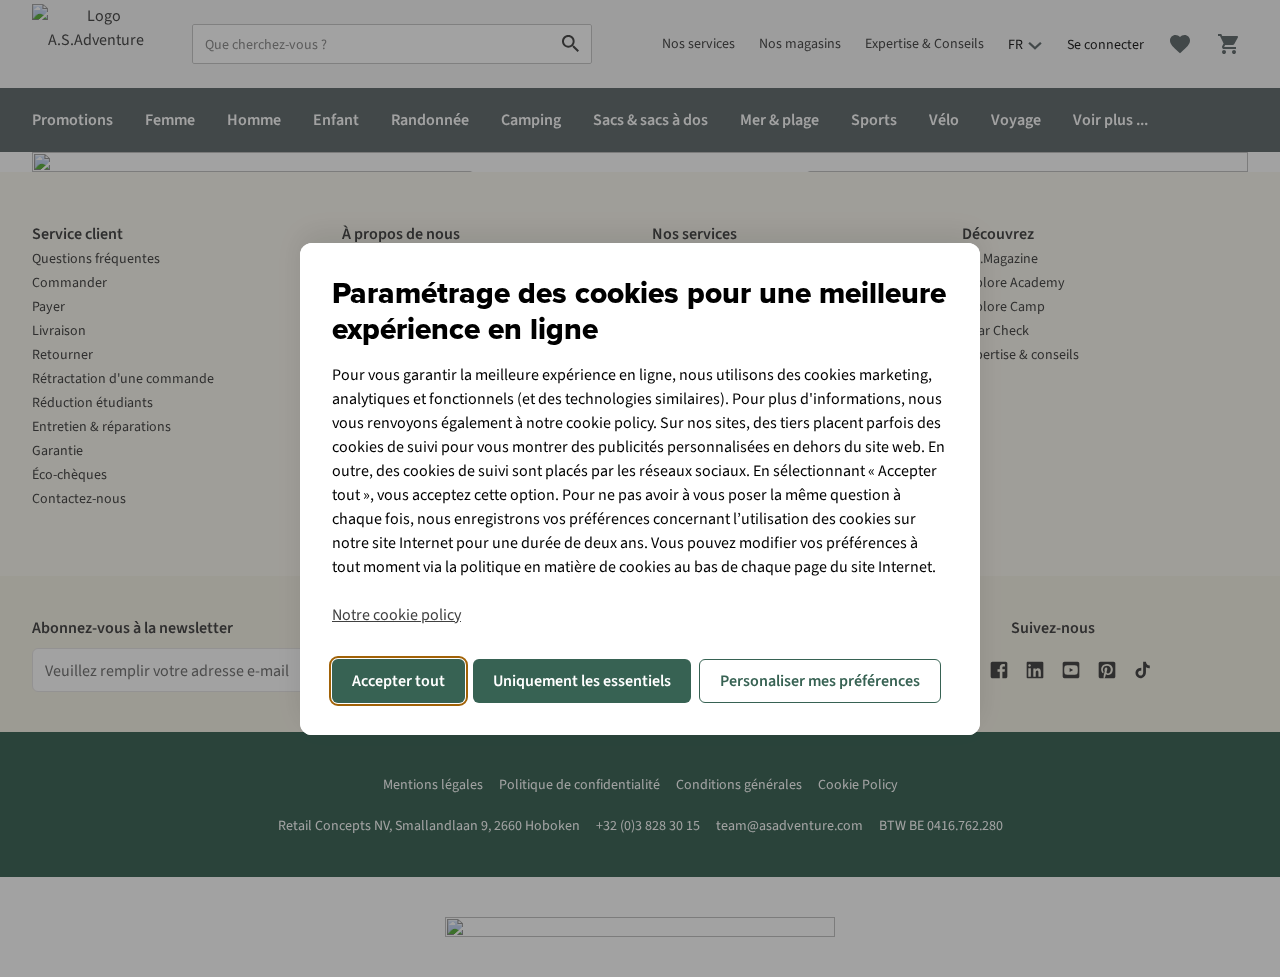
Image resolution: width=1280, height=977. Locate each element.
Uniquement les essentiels (582, 681)
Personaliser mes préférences (820, 681)
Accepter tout (398, 681)
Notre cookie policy (396, 615)
